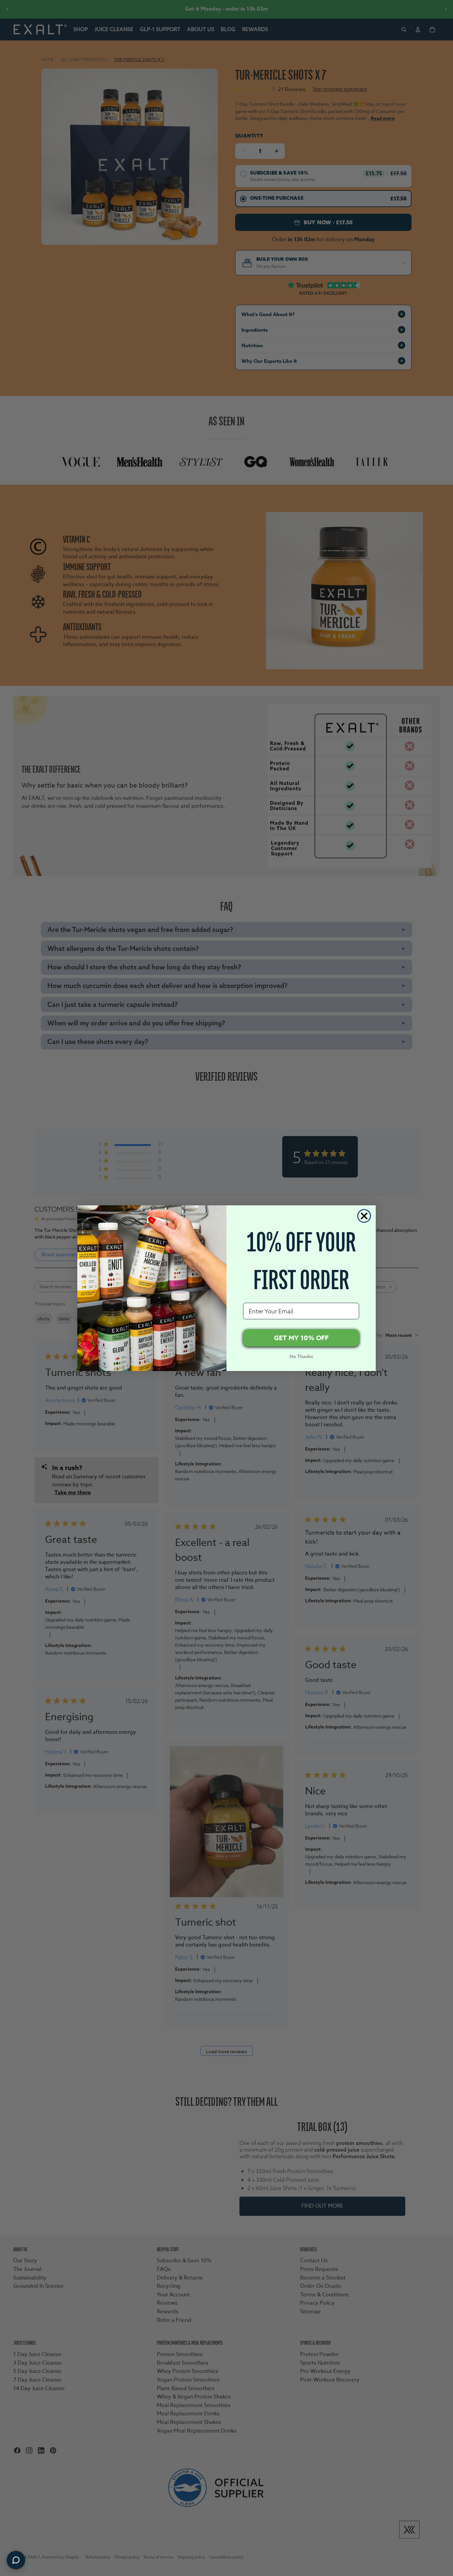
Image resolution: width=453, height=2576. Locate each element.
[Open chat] (16, 2560)
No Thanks (301, 1357)
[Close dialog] (364, 1216)
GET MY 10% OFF (301, 1338)
